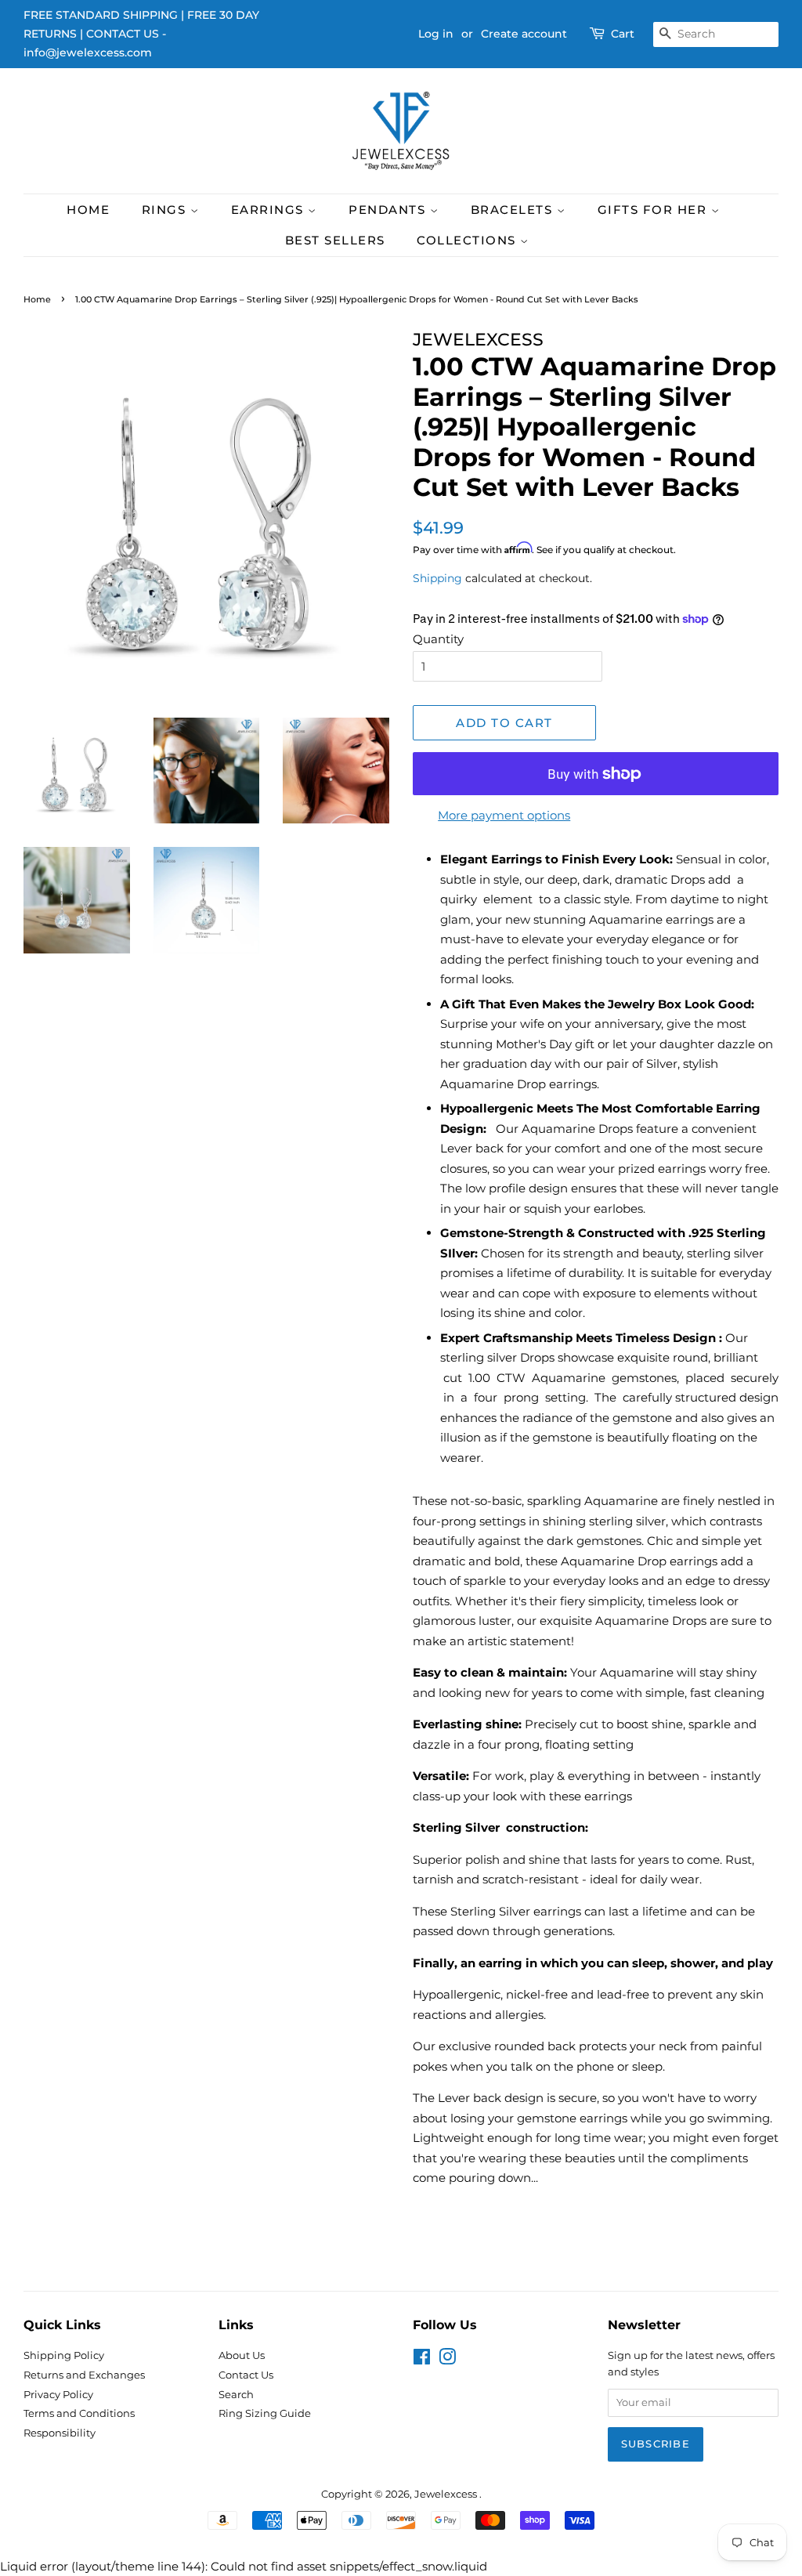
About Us (242, 2355)
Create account (524, 34)
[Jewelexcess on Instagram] (447, 2360)
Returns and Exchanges (84, 2375)
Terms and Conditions (79, 2413)
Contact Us (246, 2375)
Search (236, 2395)
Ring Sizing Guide (265, 2413)
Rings (166, 210)
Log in (436, 34)
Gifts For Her (654, 210)
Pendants (389, 210)
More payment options (504, 815)
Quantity (438, 639)
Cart (623, 34)
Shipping (437, 578)
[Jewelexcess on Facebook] (422, 2360)
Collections (468, 240)
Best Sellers (335, 240)
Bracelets (514, 210)
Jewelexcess (447, 2494)
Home (88, 210)
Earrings (270, 210)
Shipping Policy (64, 2355)
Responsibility (60, 2433)
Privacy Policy (58, 2395)
